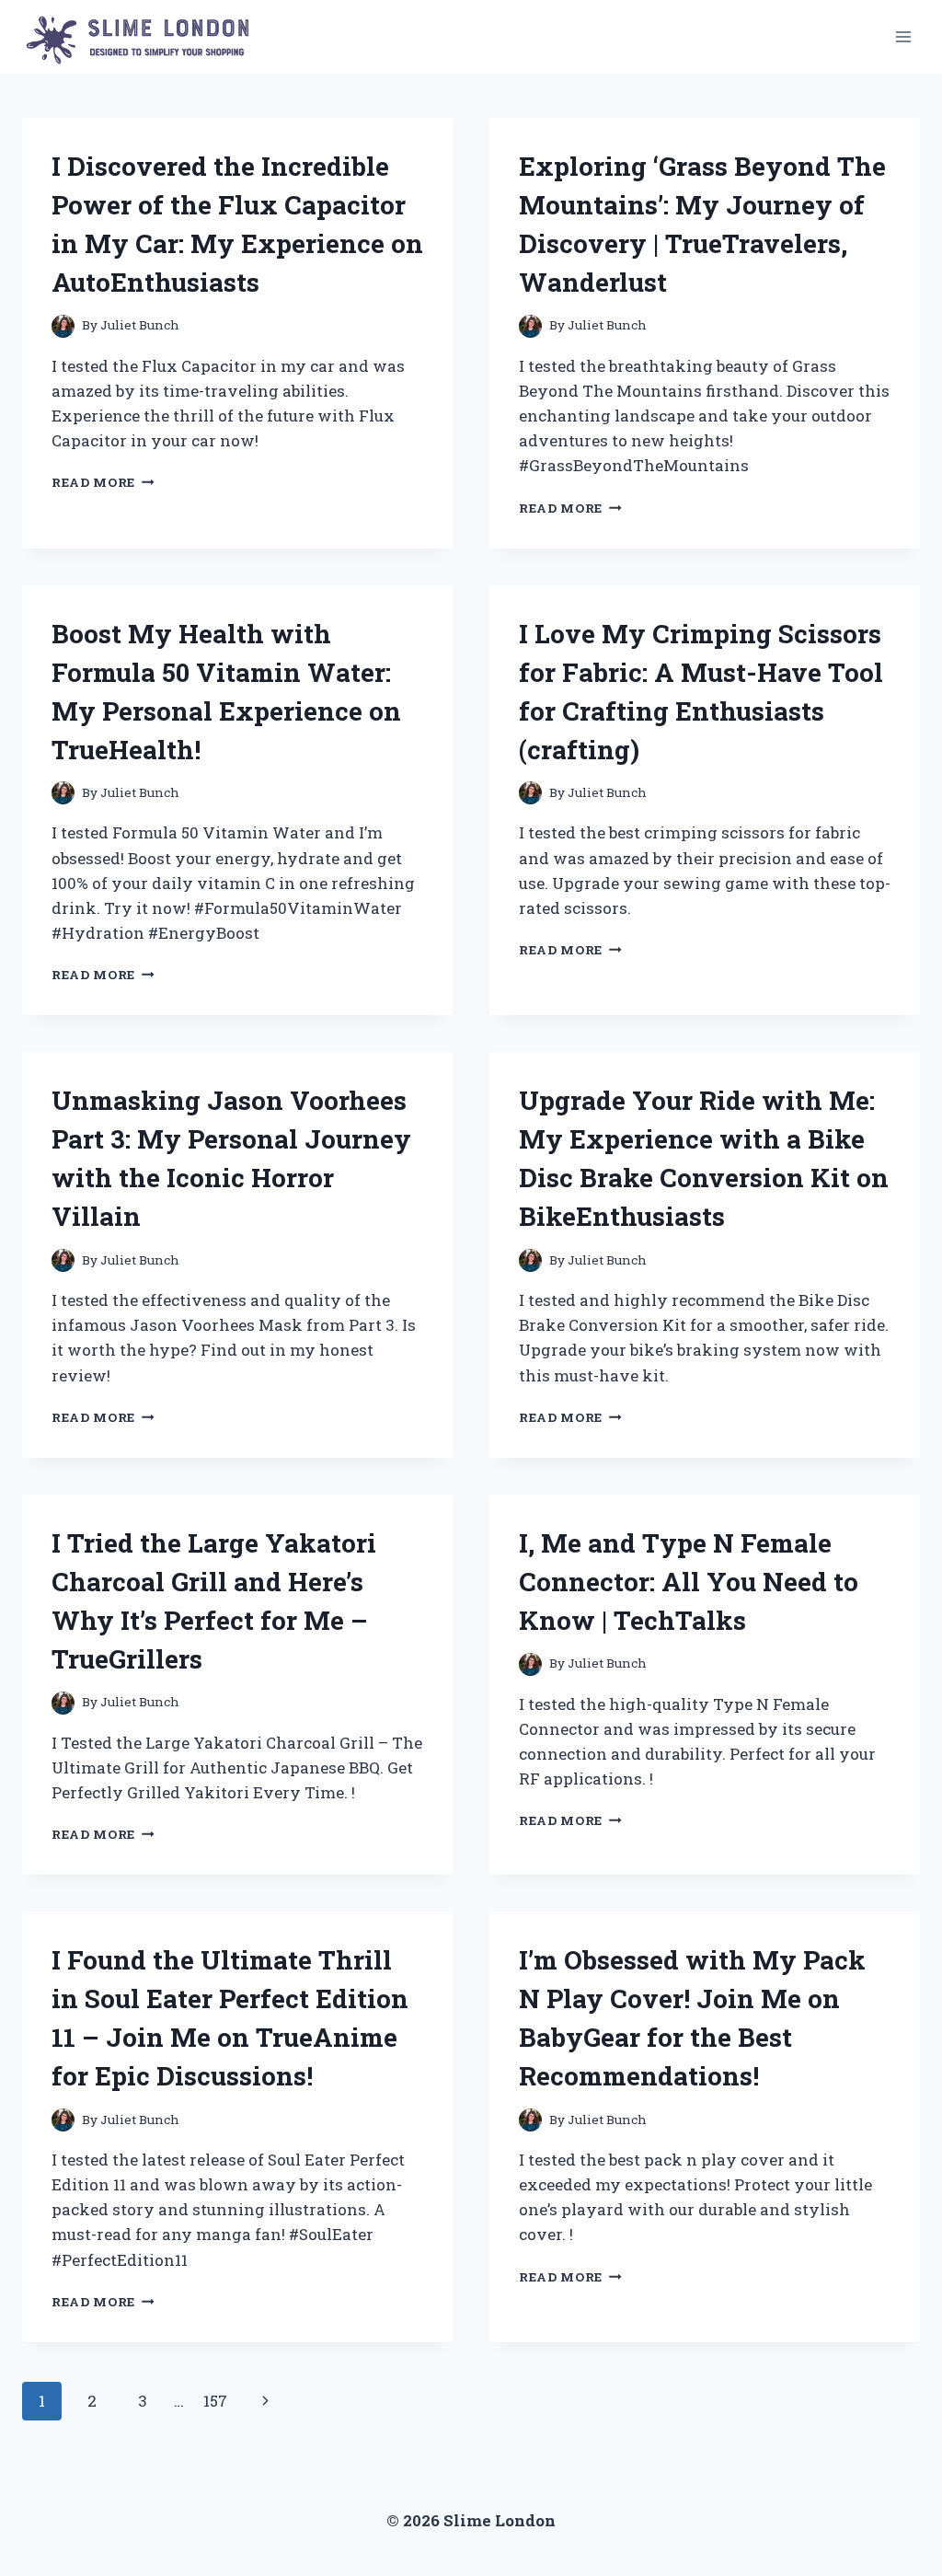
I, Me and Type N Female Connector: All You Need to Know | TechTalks (689, 1582)
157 (215, 2401)
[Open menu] (903, 36)
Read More (103, 482)
